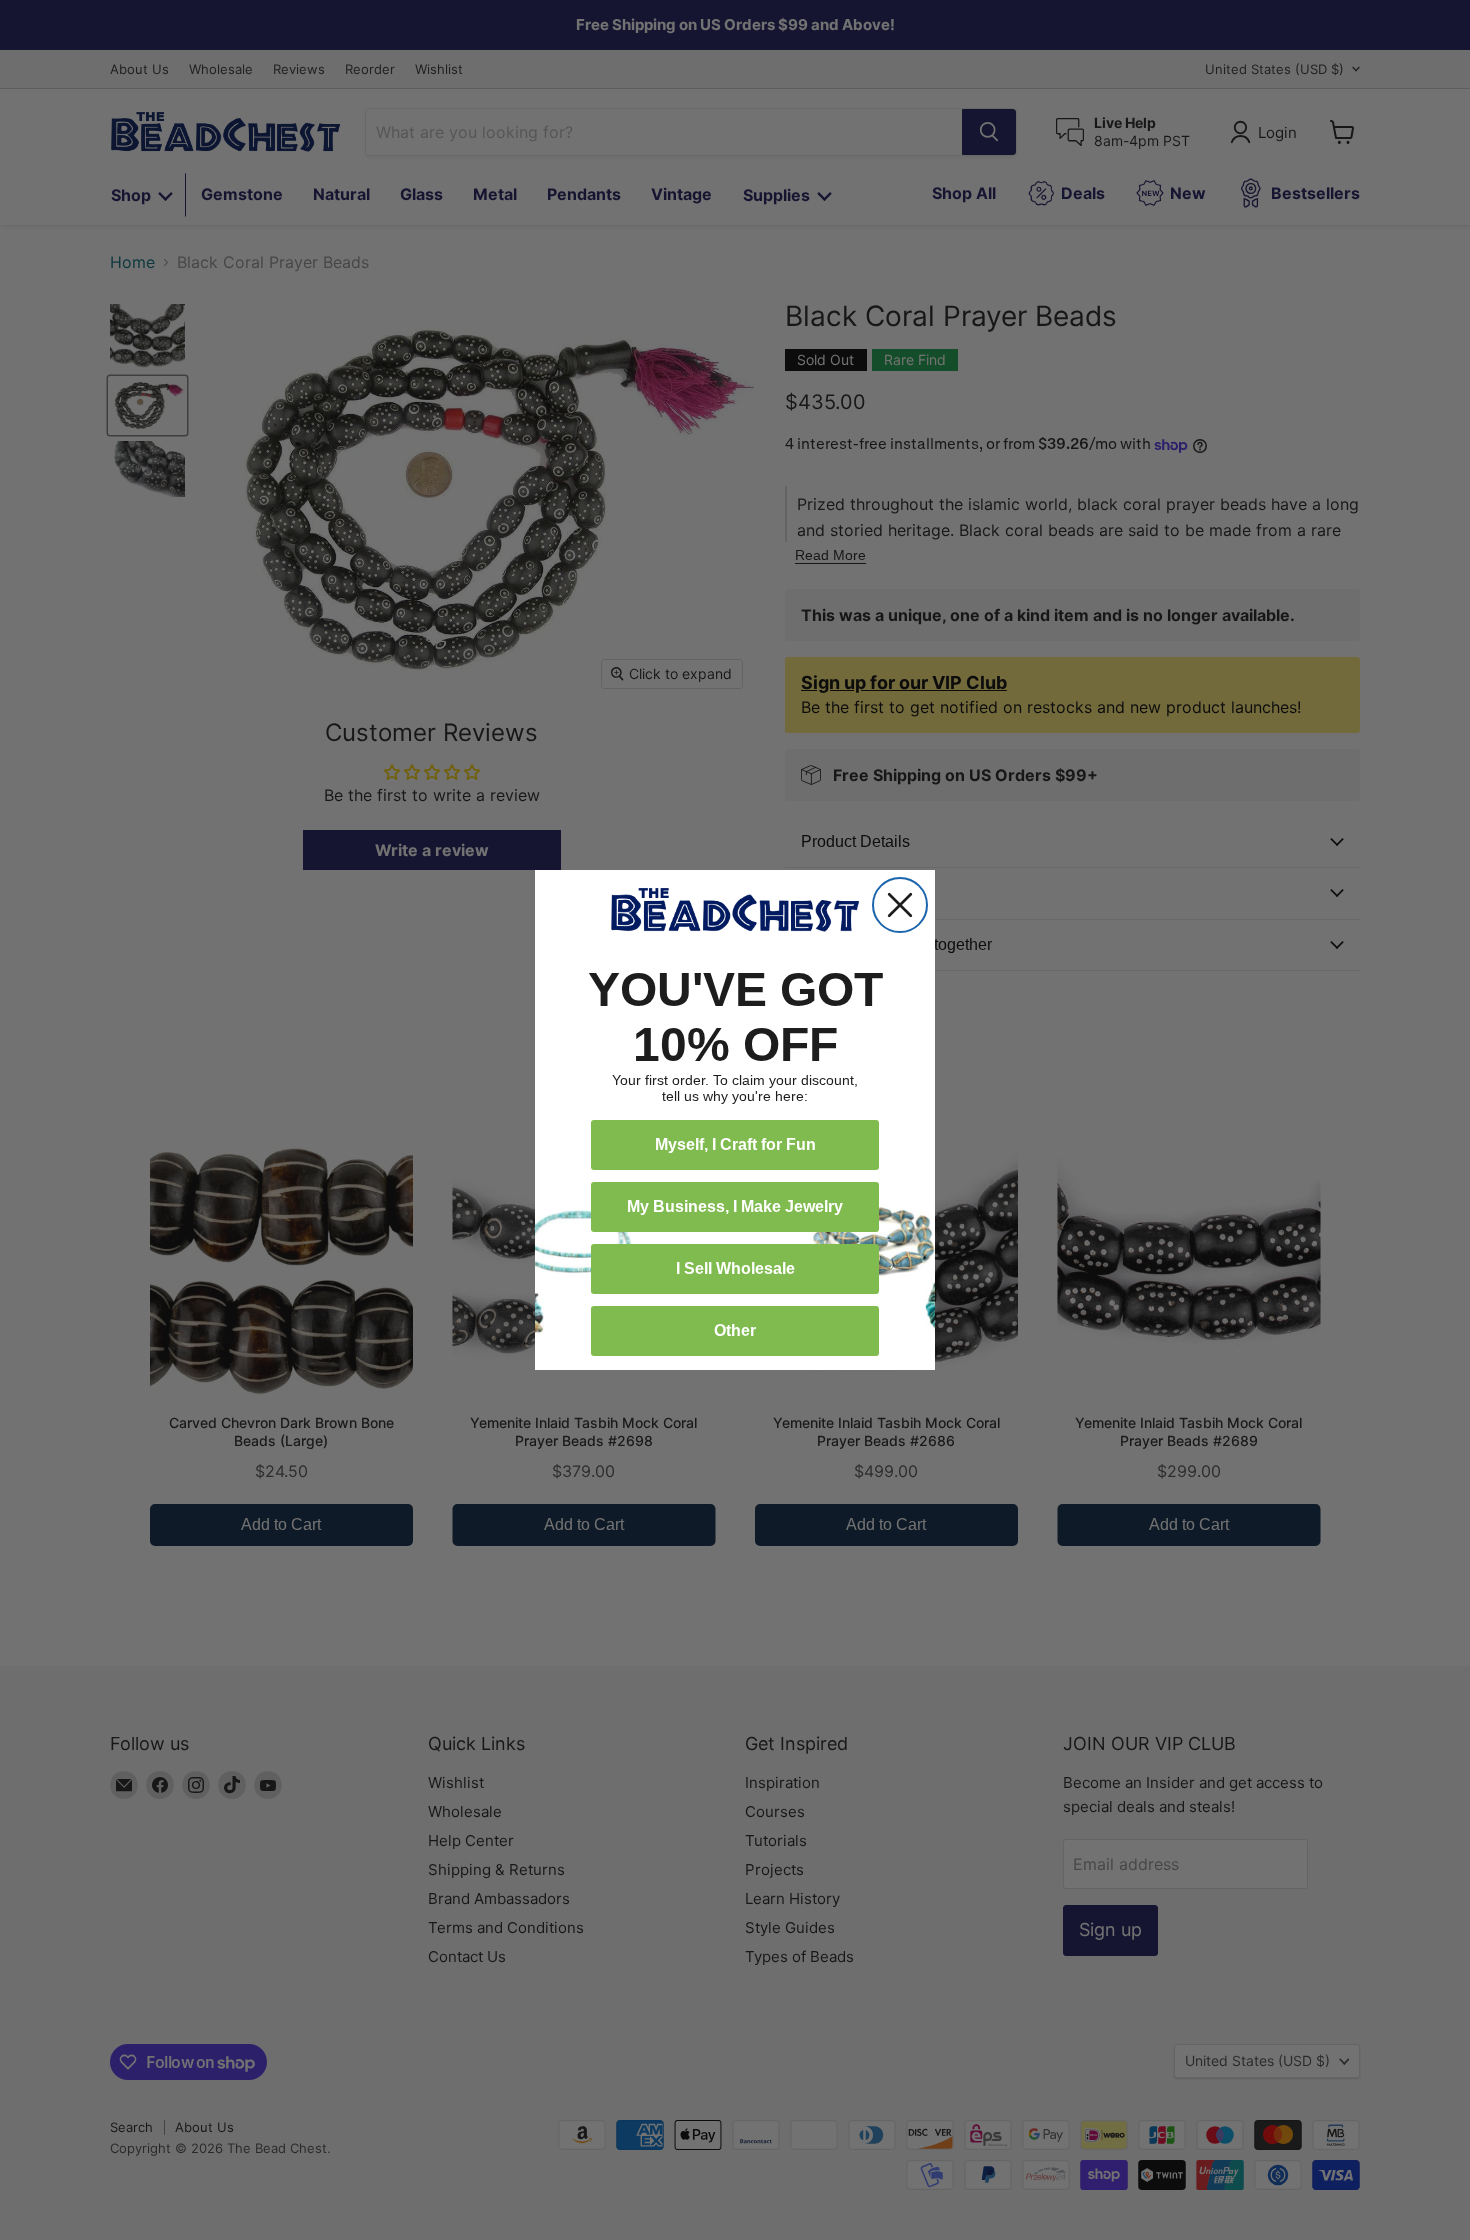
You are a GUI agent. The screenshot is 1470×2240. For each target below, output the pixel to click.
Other (735, 1330)
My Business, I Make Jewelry (735, 1206)
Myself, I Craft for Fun (735, 1144)
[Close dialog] (900, 905)
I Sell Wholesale (735, 1268)
